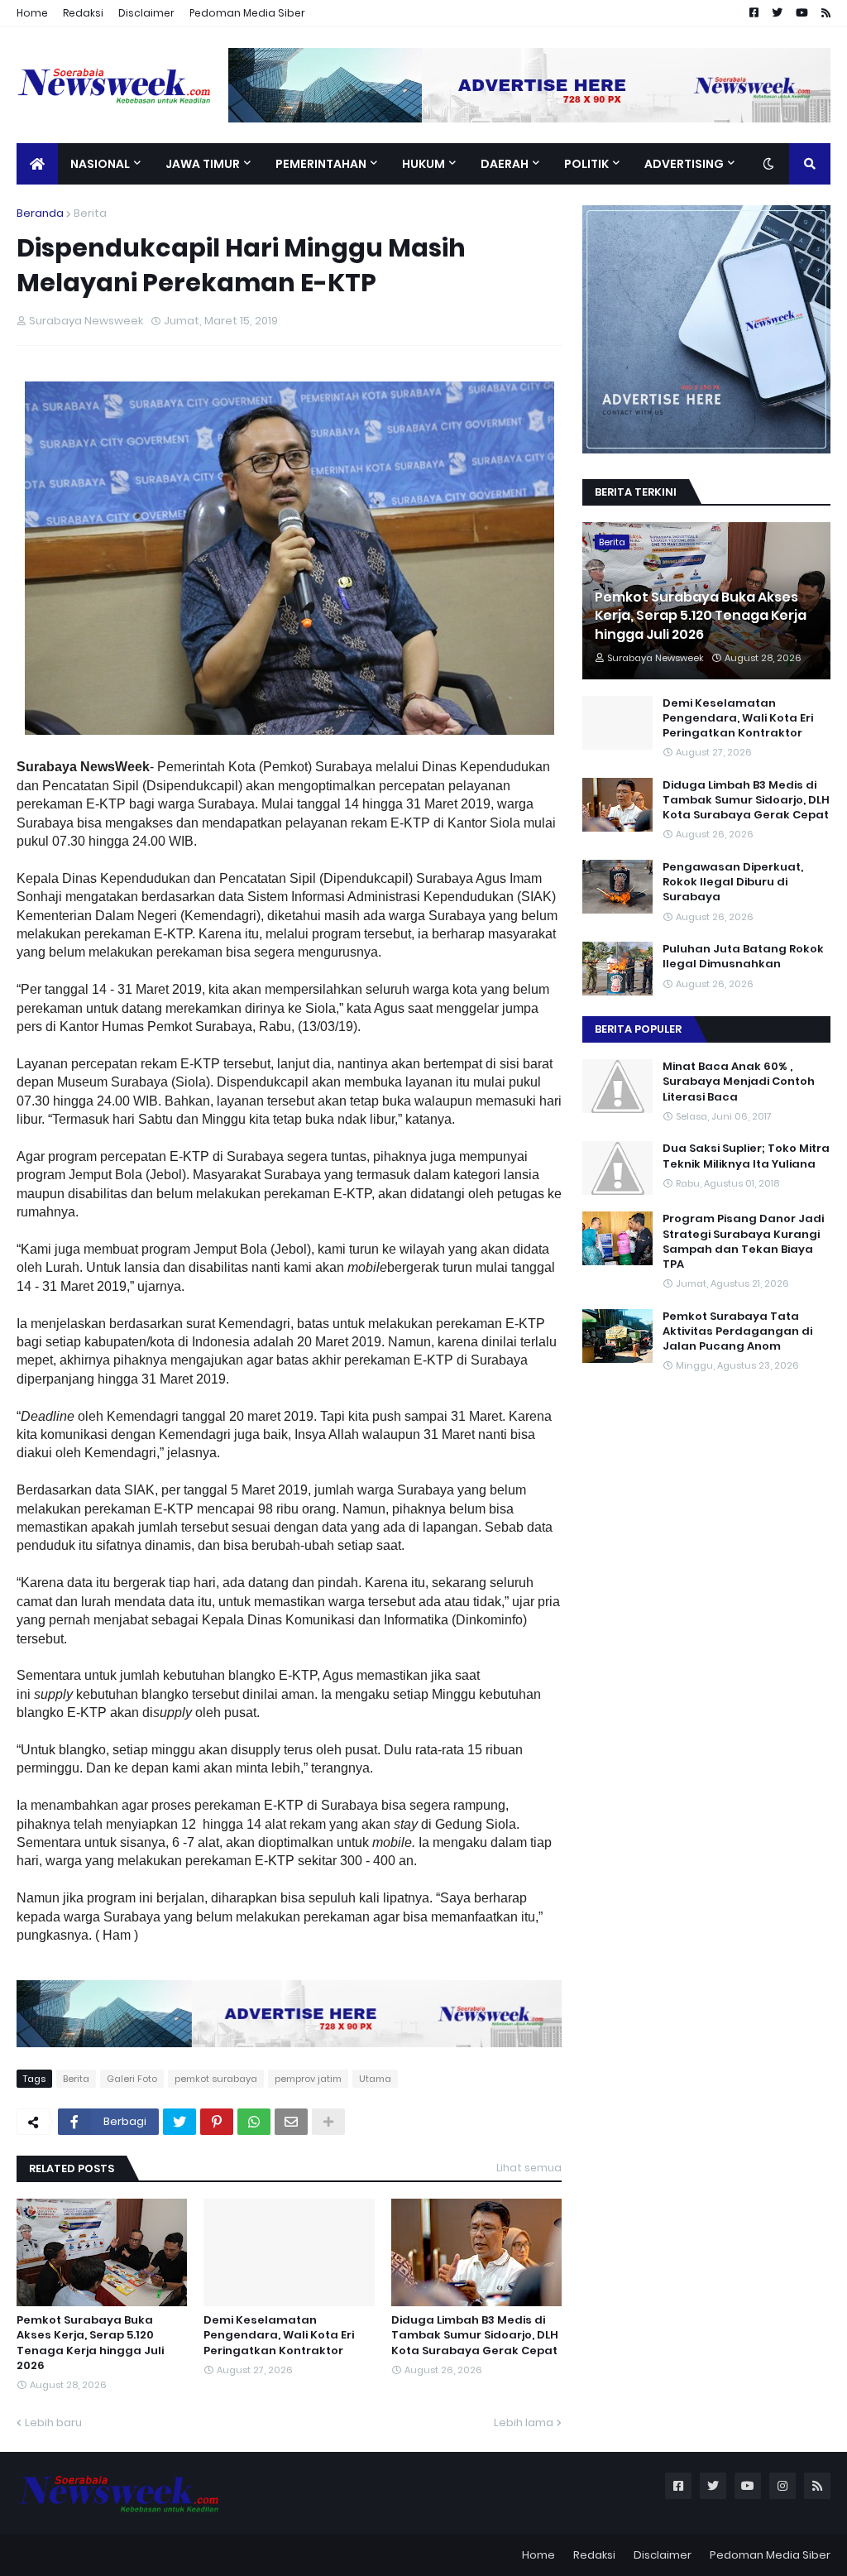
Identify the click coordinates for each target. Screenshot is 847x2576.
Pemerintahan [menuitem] (321, 164)
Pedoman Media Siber (247, 13)
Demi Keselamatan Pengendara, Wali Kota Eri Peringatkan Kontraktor (279, 2335)
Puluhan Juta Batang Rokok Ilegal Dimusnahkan (743, 957)
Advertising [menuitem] (684, 164)
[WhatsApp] (254, 2122)
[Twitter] (179, 2122)
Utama (375, 2079)
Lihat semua (529, 2168)
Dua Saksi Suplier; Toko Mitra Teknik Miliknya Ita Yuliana (746, 1156)
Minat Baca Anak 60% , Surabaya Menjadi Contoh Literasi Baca (739, 1082)
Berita (90, 213)
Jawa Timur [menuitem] (203, 164)
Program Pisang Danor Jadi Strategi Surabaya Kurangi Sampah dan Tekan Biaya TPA (743, 1242)
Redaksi (83, 13)
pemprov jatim (308, 2079)
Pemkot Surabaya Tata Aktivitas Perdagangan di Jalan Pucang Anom (737, 1331)
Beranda (40, 213)
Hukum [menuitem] (423, 164)
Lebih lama (524, 2422)
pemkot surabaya (216, 2079)
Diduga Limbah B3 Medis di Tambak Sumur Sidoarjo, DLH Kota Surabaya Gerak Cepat (475, 2335)
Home (32, 13)
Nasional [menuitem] (100, 164)
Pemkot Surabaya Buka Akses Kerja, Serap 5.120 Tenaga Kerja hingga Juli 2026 (90, 2343)
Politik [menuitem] (586, 164)
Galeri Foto (132, 2079)
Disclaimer (146, 13)
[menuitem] (37, 164)
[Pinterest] (217, 2122)
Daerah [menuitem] (505, 164)
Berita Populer (638, 1029)
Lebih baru (53, 2422)
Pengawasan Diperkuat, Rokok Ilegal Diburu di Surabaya (733, 882)
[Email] (291, 2122)
